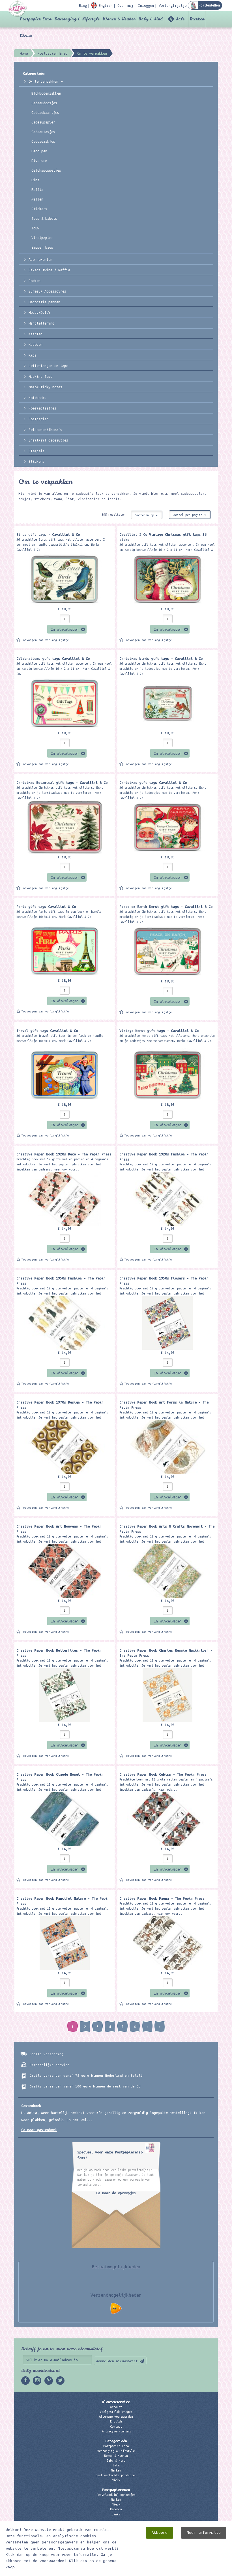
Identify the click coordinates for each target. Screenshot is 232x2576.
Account (116, 2407)
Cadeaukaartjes (45, 112)
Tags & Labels (44, 218)
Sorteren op (145, 515)
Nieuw (26, 36)
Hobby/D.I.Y (39, 312)
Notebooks (37, 398)
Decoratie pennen (44, 302)
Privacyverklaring (116, 2431)
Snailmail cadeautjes (48, 440)
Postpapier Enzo (36, 19)
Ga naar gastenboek (39, 2130)
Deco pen (39, 151)
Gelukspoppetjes (46, 170)
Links (116, 2514)
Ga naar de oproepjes (116, 2193)
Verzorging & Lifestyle (77, 19)
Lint (35, 180)
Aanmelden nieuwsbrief (117, 2361)
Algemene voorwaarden (116, 2417)
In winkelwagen (65, 629)
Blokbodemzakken (46, 93)
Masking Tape (40, 376)
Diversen (39, 161)
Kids (33, 355)
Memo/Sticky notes (45, 387)
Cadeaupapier (43, 122)
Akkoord (160, 2533)
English (116, 2421)
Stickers (39, 209)
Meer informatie (204, 2533)
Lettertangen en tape (48, 366)
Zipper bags (42, 247)
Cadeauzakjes (43, 141)
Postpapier (38, 419)
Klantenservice (116, 2402)
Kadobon (36, 344)
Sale (180, 19)
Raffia (37, 189)
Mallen (37, 199)
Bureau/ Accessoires (47, 291)
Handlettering (41, 323)
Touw (35, 228)
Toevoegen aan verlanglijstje (45, 640)
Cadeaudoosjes (44, 103)
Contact (116, 2426)
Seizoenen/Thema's (45, 430)
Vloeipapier (42, 238)
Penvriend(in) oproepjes (116, 2495)
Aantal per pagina (189, 515)
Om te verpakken (44, 81)
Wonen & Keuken (119, 19)
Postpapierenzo (116, 2490)
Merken (197, 19)
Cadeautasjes (43, 132)
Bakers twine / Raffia (49, 270)
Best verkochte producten (116, 2475)
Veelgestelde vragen (116, 2412)
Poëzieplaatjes (42, 408)
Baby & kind (151, 19)
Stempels (36, 451)
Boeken (35, 281)
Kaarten (36, 334)
